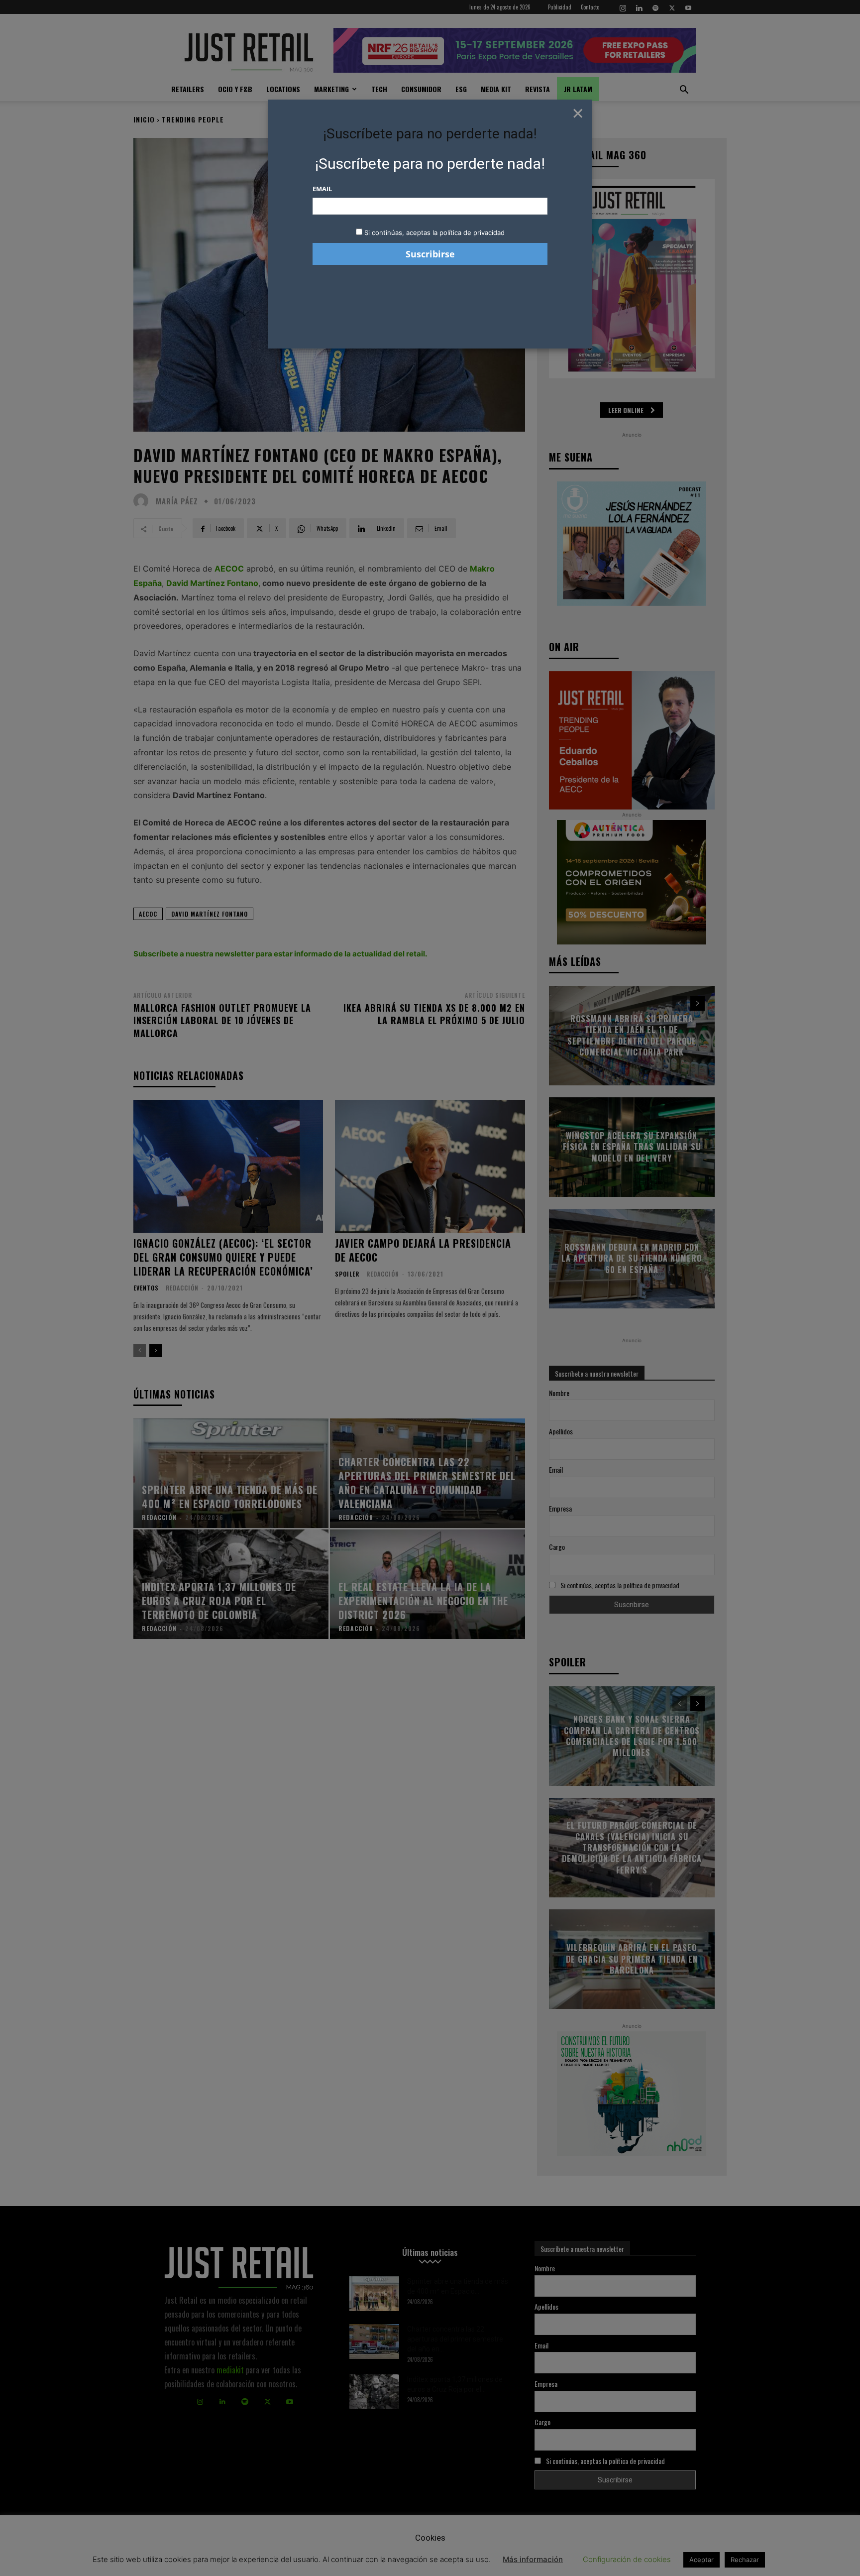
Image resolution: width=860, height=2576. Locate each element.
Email (322, 189)
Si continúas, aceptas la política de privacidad (434, 233)
